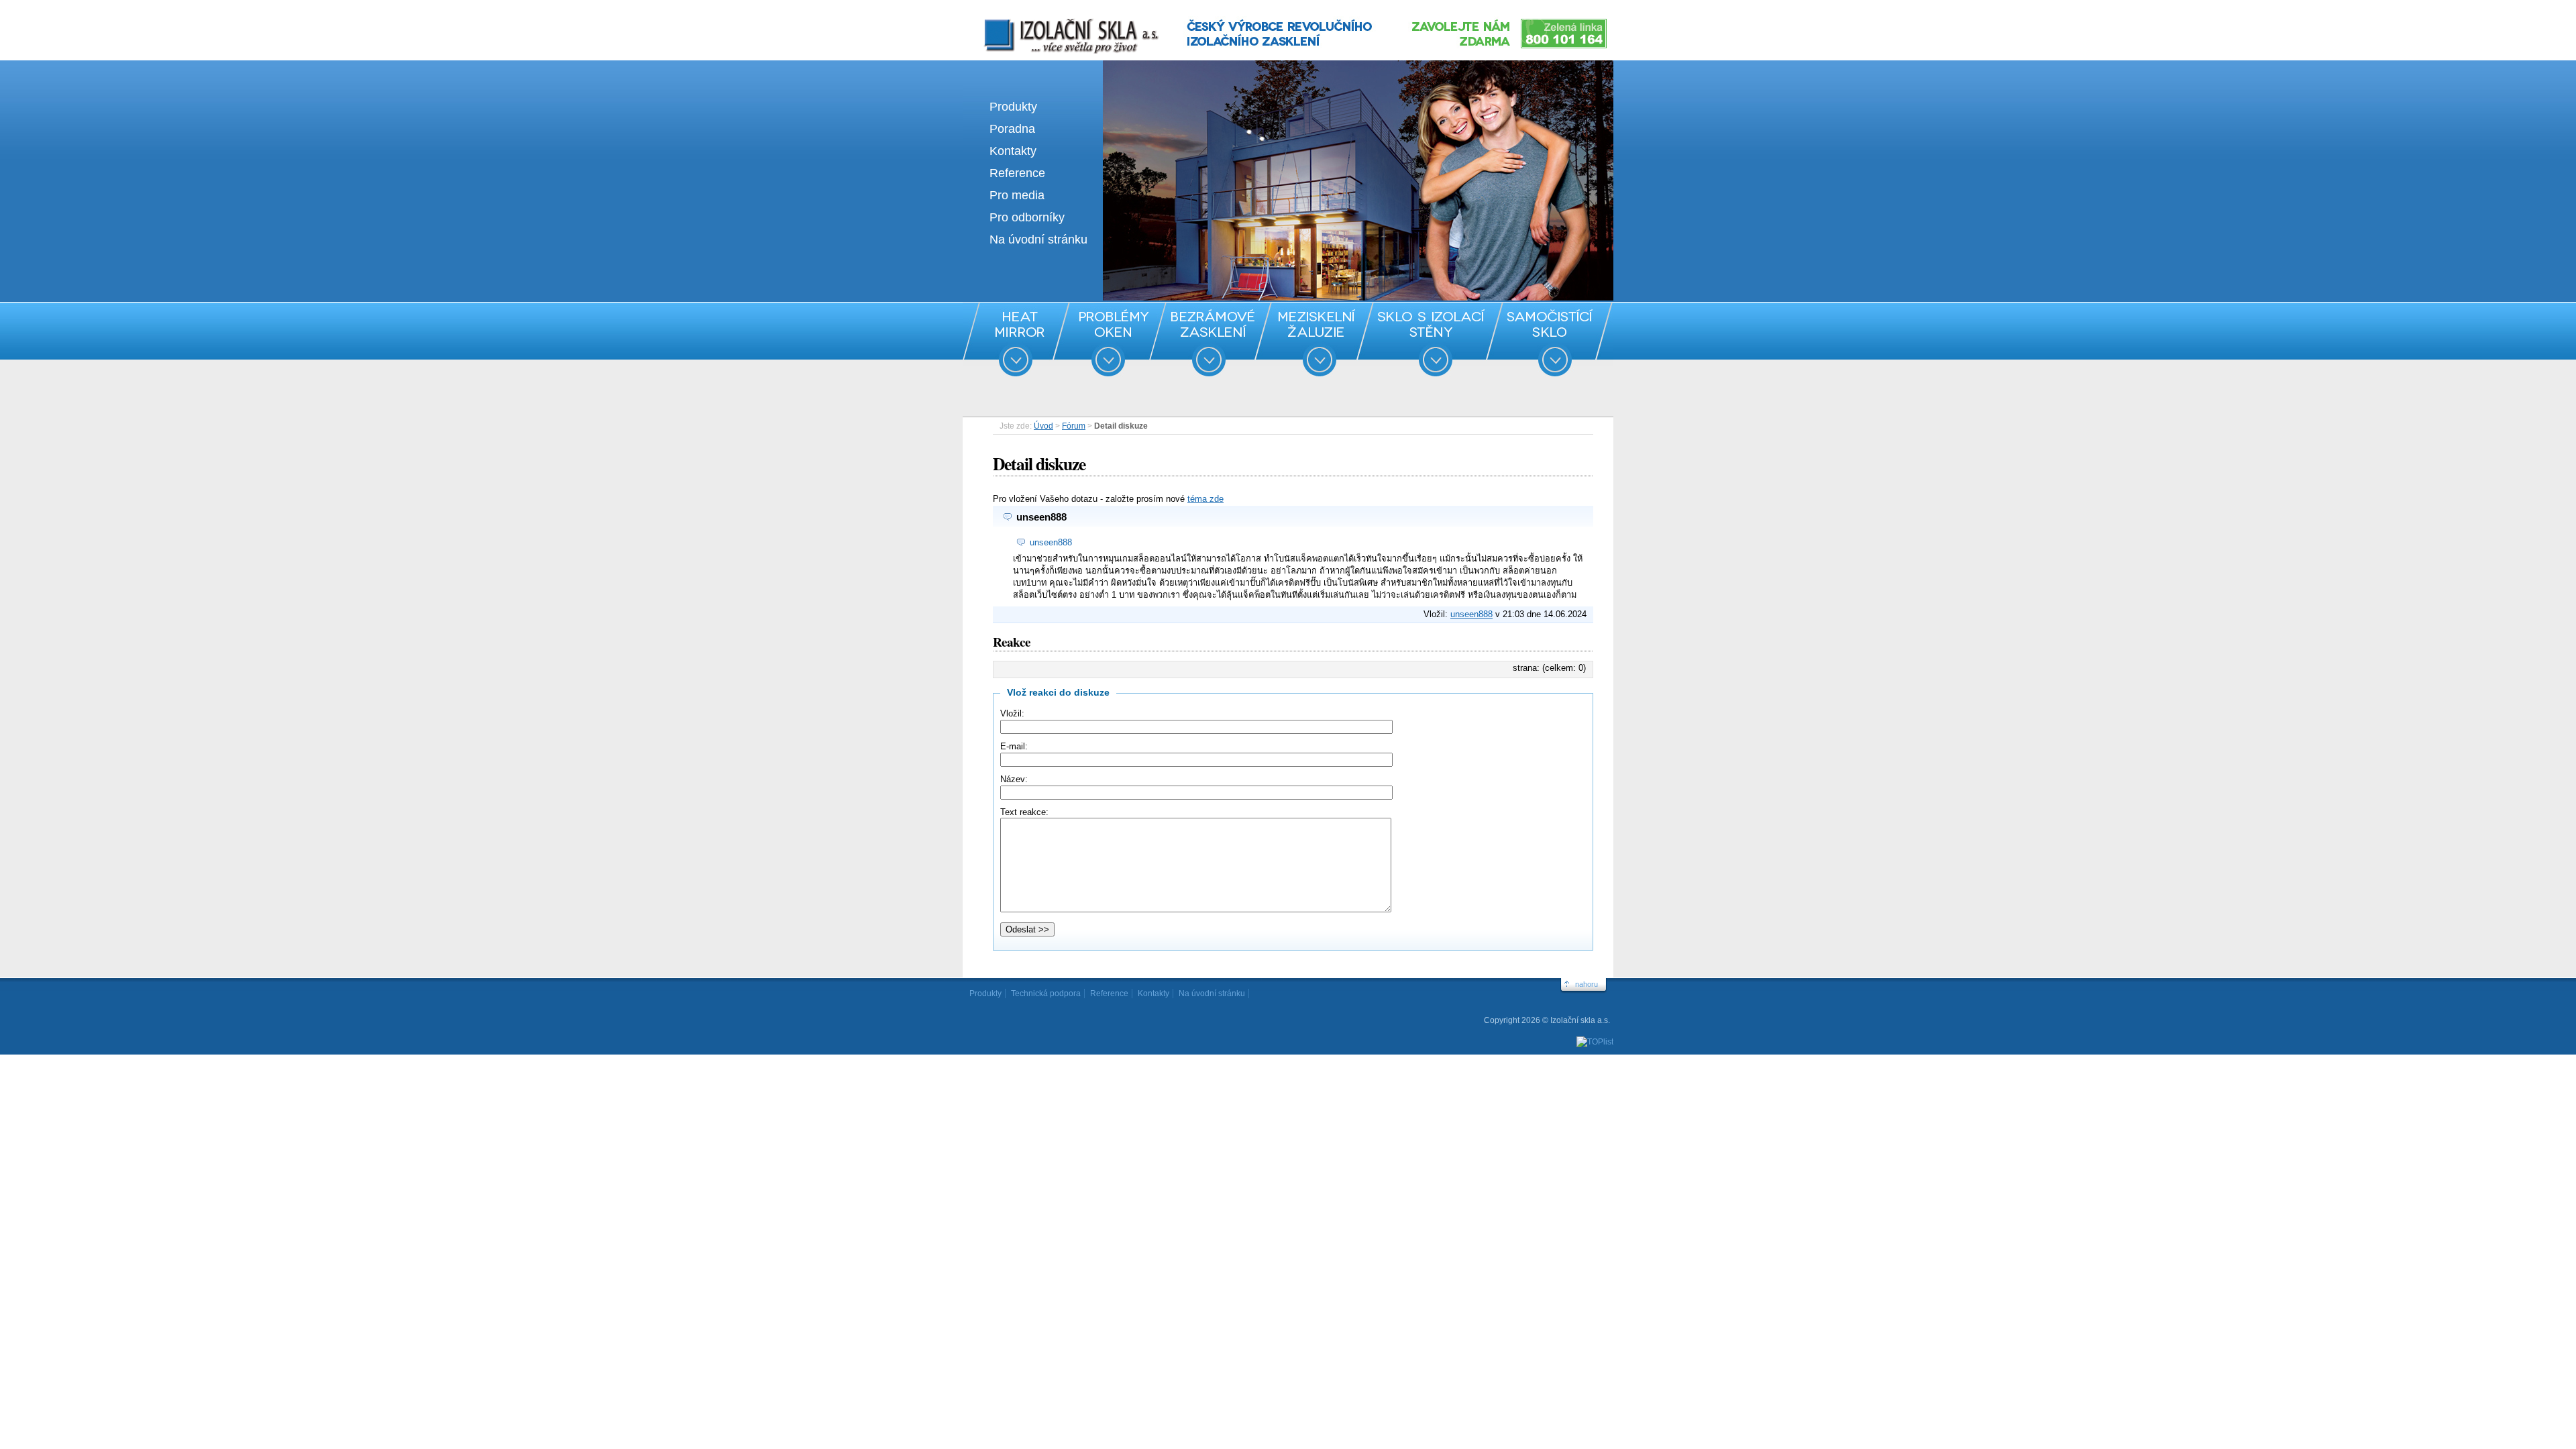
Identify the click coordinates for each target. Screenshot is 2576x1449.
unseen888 (1051, 542)
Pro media (1017, 195)
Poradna (1012, 129)
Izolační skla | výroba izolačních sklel (1053, 19)
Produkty (1013, 107)
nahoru (1587, 984)
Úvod (1043, 426)
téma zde (1205, 499)
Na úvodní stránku (1038, 239)
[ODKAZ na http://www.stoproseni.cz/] (1288, 298)
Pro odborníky (1027, 217)
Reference (1017, 173)
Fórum (1074, 426)
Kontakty (1013, 151)
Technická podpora (1046, 994)
